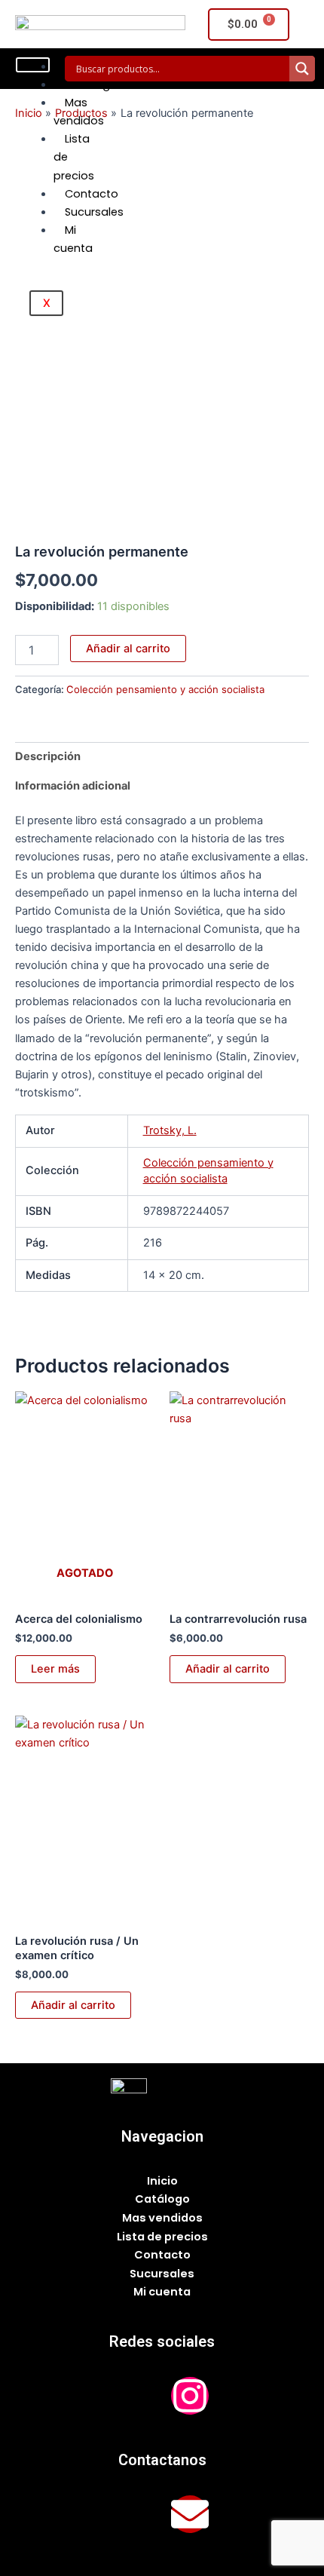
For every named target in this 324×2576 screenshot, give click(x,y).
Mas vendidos (79, 112)
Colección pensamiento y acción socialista (165, 689)
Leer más (55, 1669)
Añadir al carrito (128, 649)
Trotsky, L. (170, 1130)
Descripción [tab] (48, 756)
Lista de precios (162, 2237)
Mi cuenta (73, 239)
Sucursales (94, 212)
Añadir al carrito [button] (228, 1669)
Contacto (92, 194)
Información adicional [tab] (73, 786)
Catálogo (91, 84)
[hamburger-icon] (33, 65)
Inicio (162, 2181)
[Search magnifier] (302, 69)
